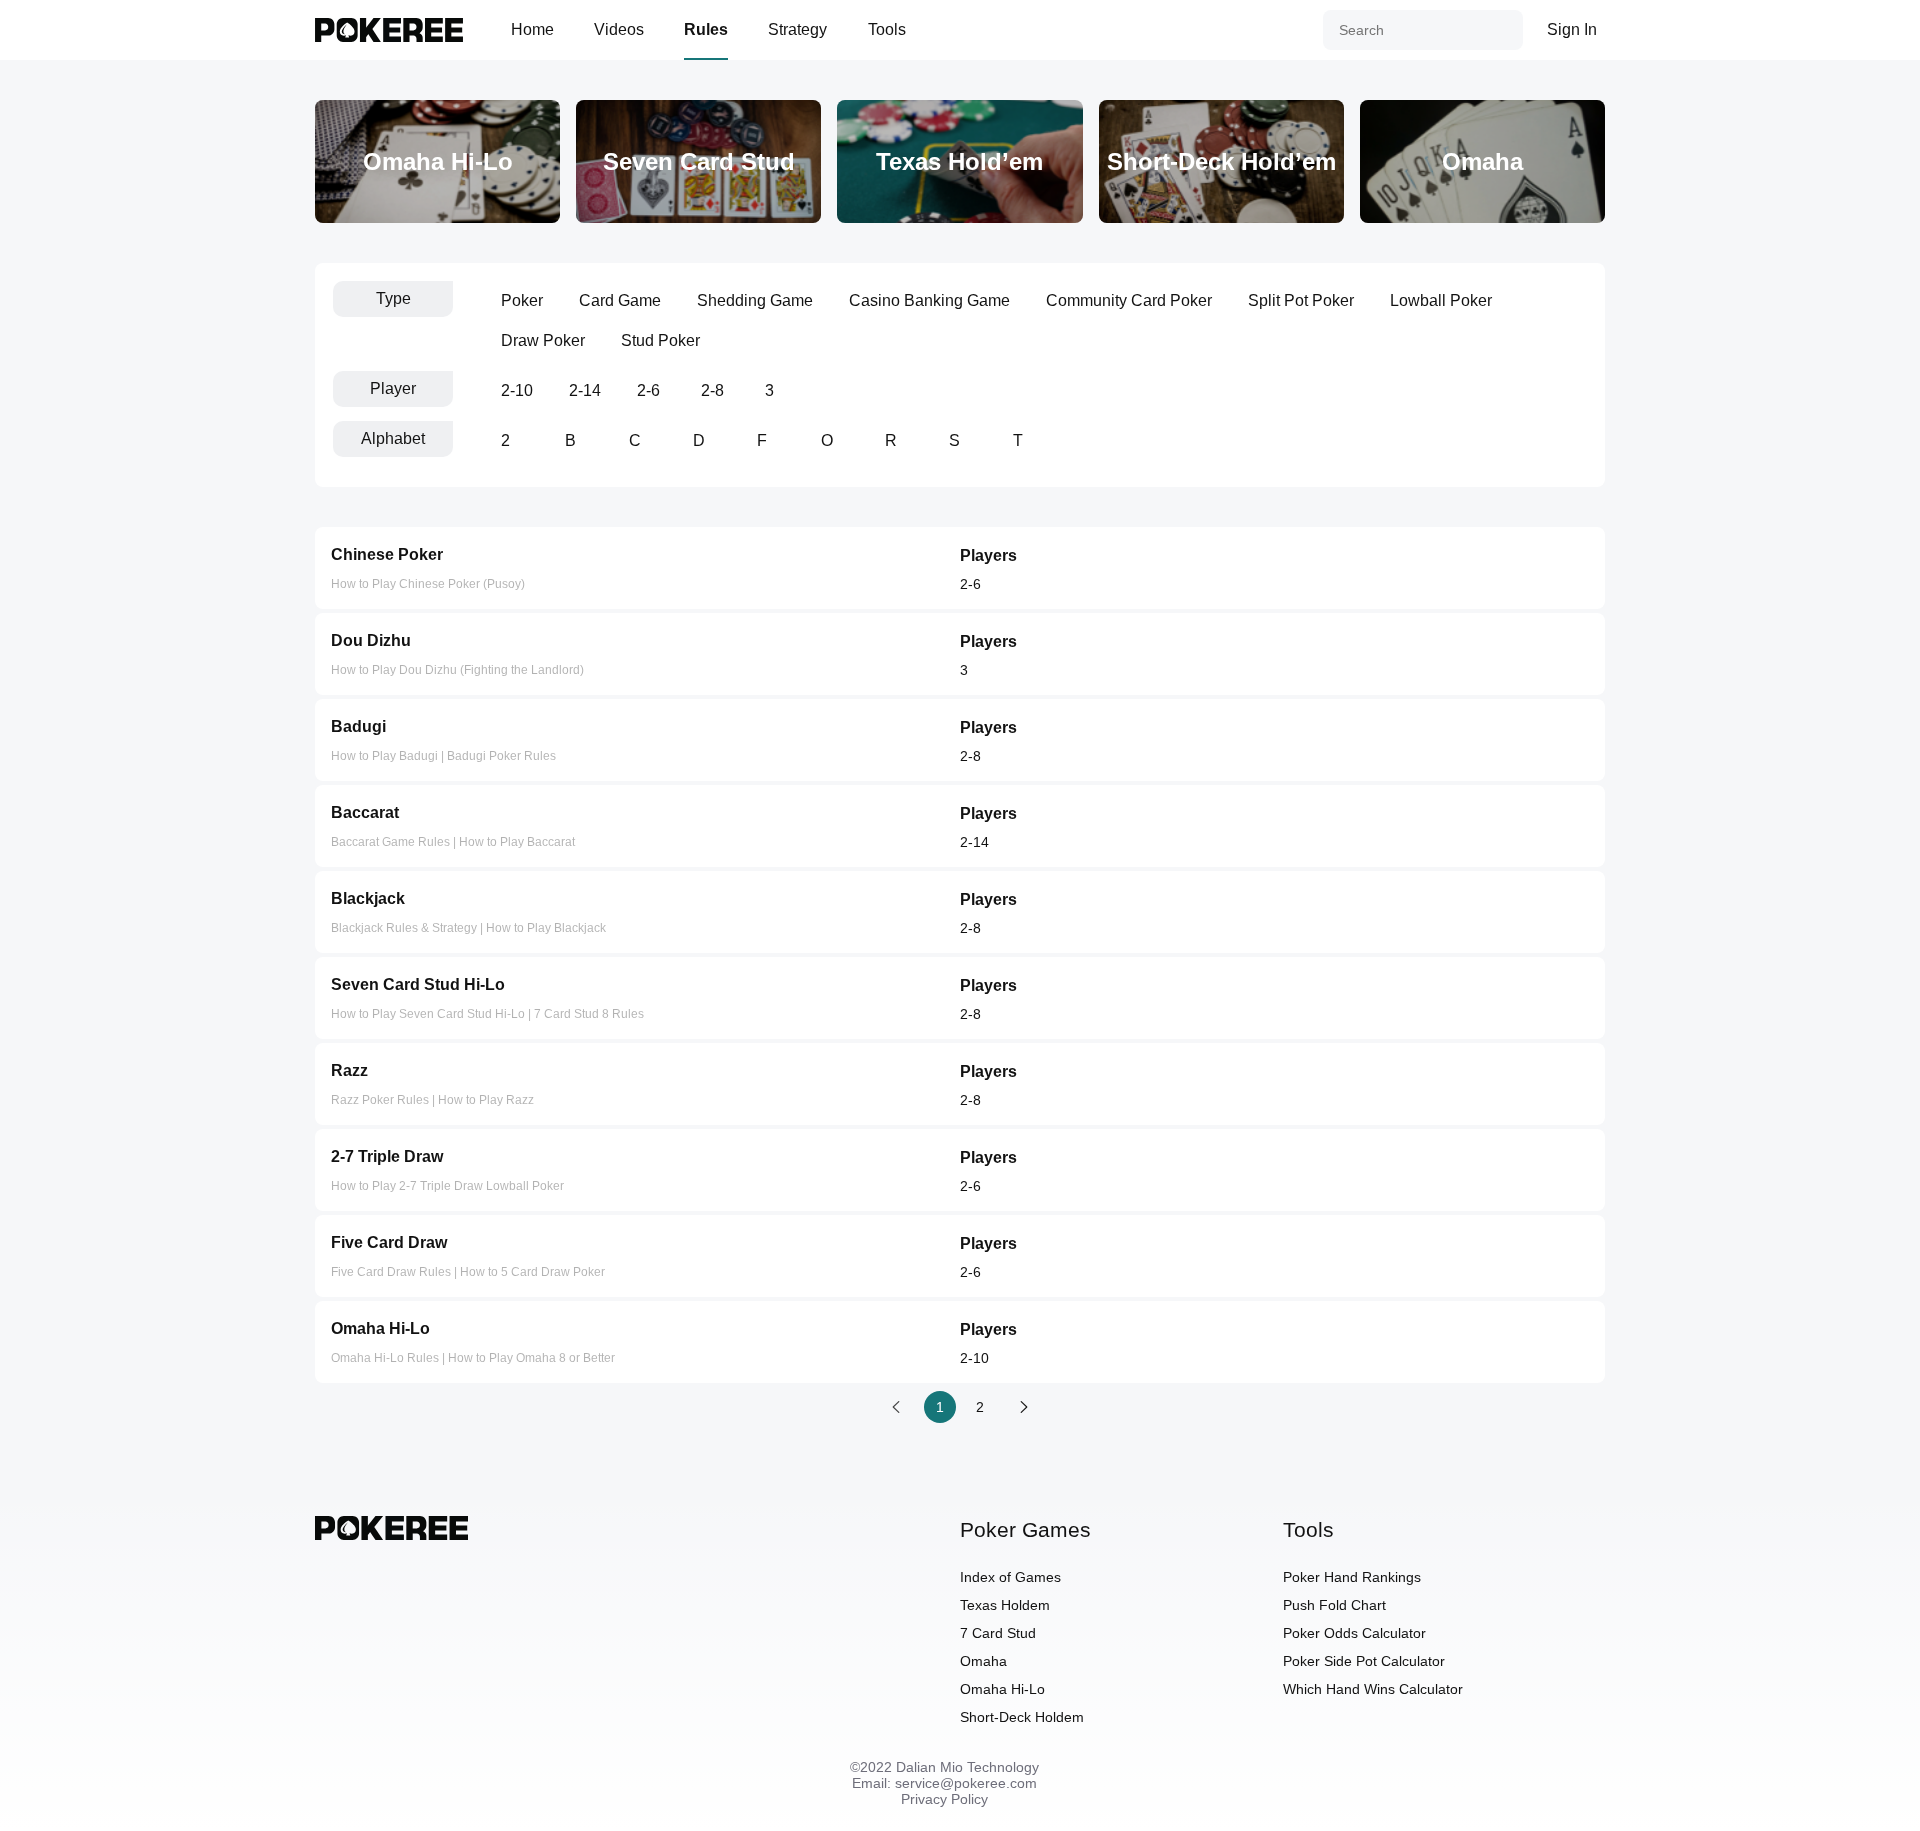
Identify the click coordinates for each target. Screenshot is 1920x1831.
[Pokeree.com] (391, 1534)
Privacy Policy (944, 1799)
